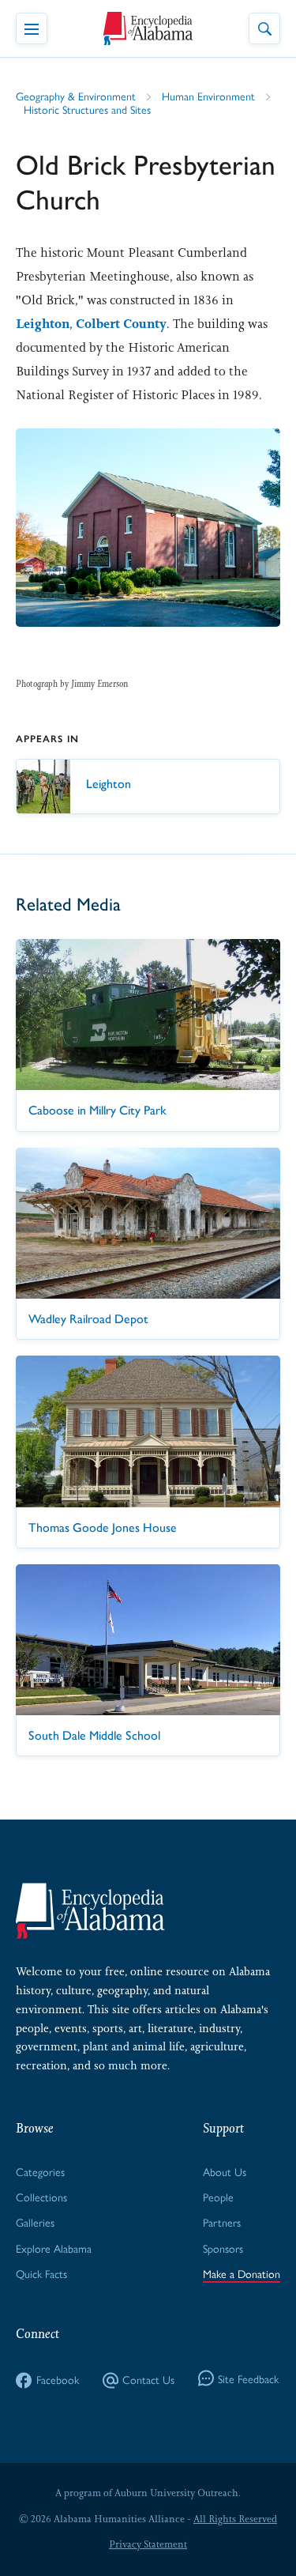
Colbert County (121, 324)
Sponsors (223, 2248)
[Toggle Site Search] (264, 28)
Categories (40, 2171)
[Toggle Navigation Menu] (32, 28)
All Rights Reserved (235, 2519)
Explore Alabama (54, 2248)
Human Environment (208, 96)
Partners (222, 2222)
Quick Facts (41, 2273)
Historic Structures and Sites (87, 109)
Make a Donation (242, 2273)
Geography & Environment (76, 96)
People (218, 2197)
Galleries (35, 2222)
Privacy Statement (148, 2544)
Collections (41, 2197)
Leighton (43, 324)
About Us (225, 2171)
